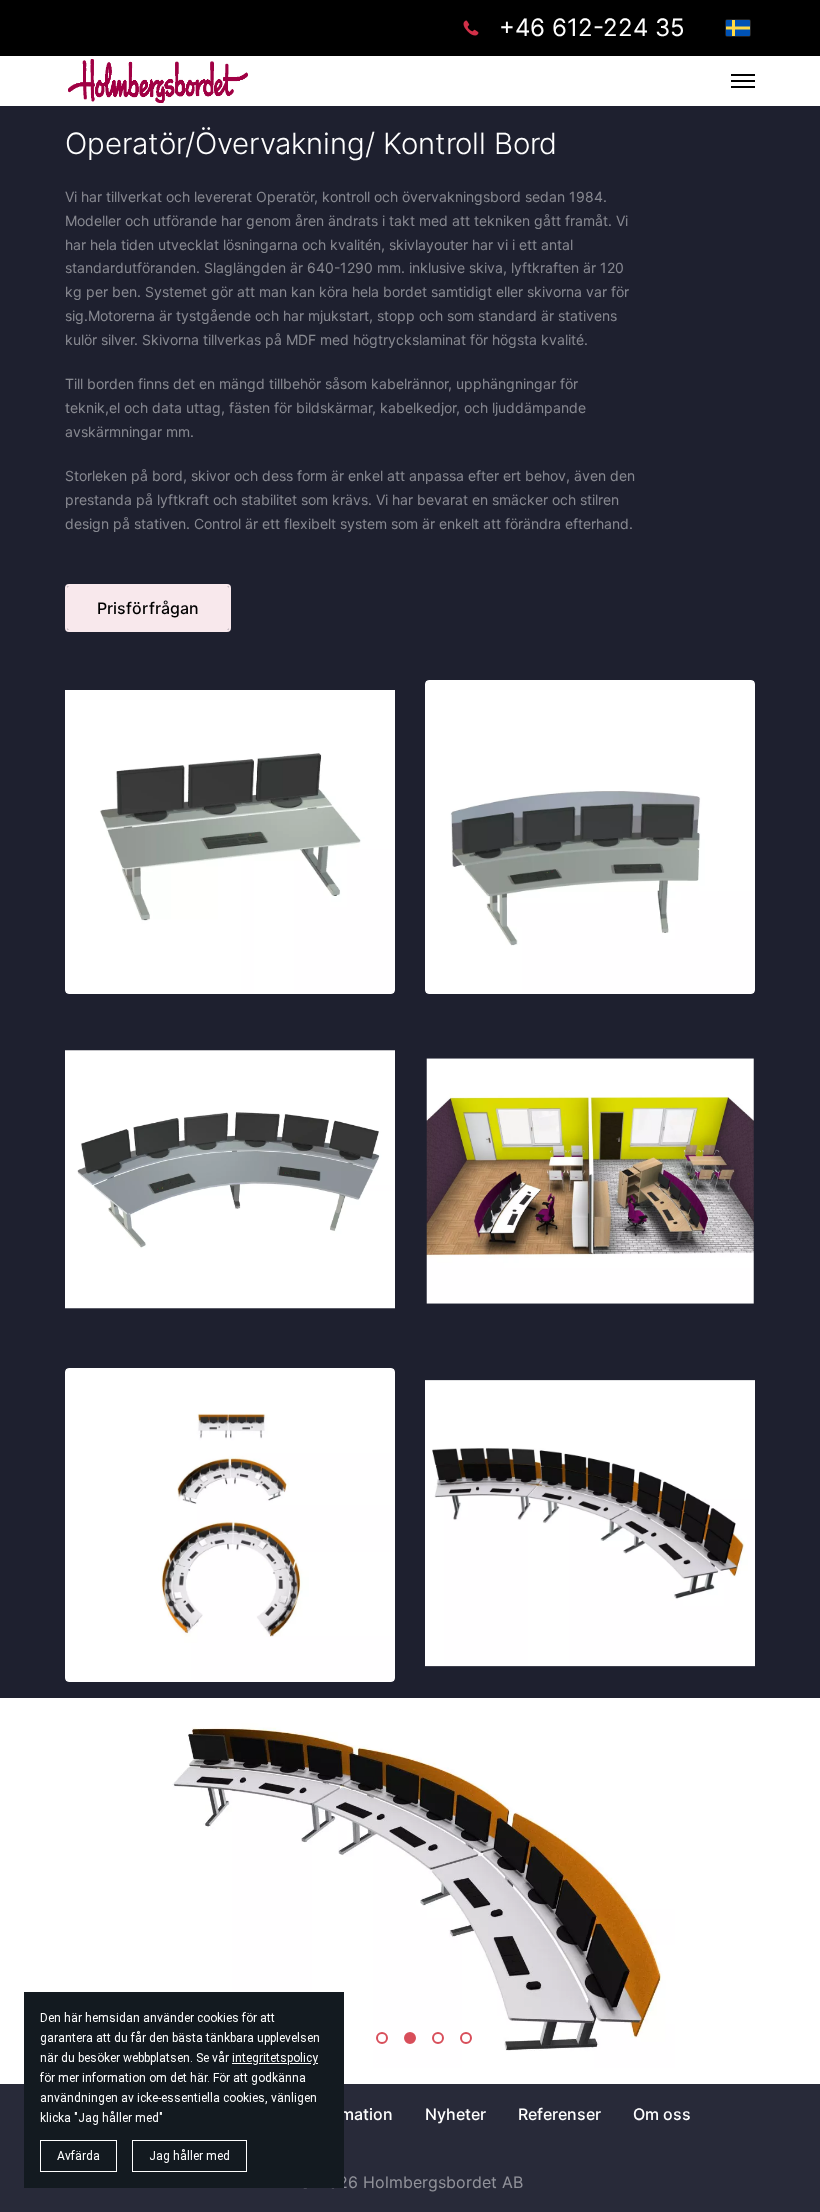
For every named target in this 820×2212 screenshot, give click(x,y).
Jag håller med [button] (189, 2156)
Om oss (662, 2114)
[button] (382, 2038)
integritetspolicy (275, 2058)
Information (348, 2114)
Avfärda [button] (78, 2156)
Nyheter (455, 2114)
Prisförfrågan (148, 608)
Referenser (559, 2114)
